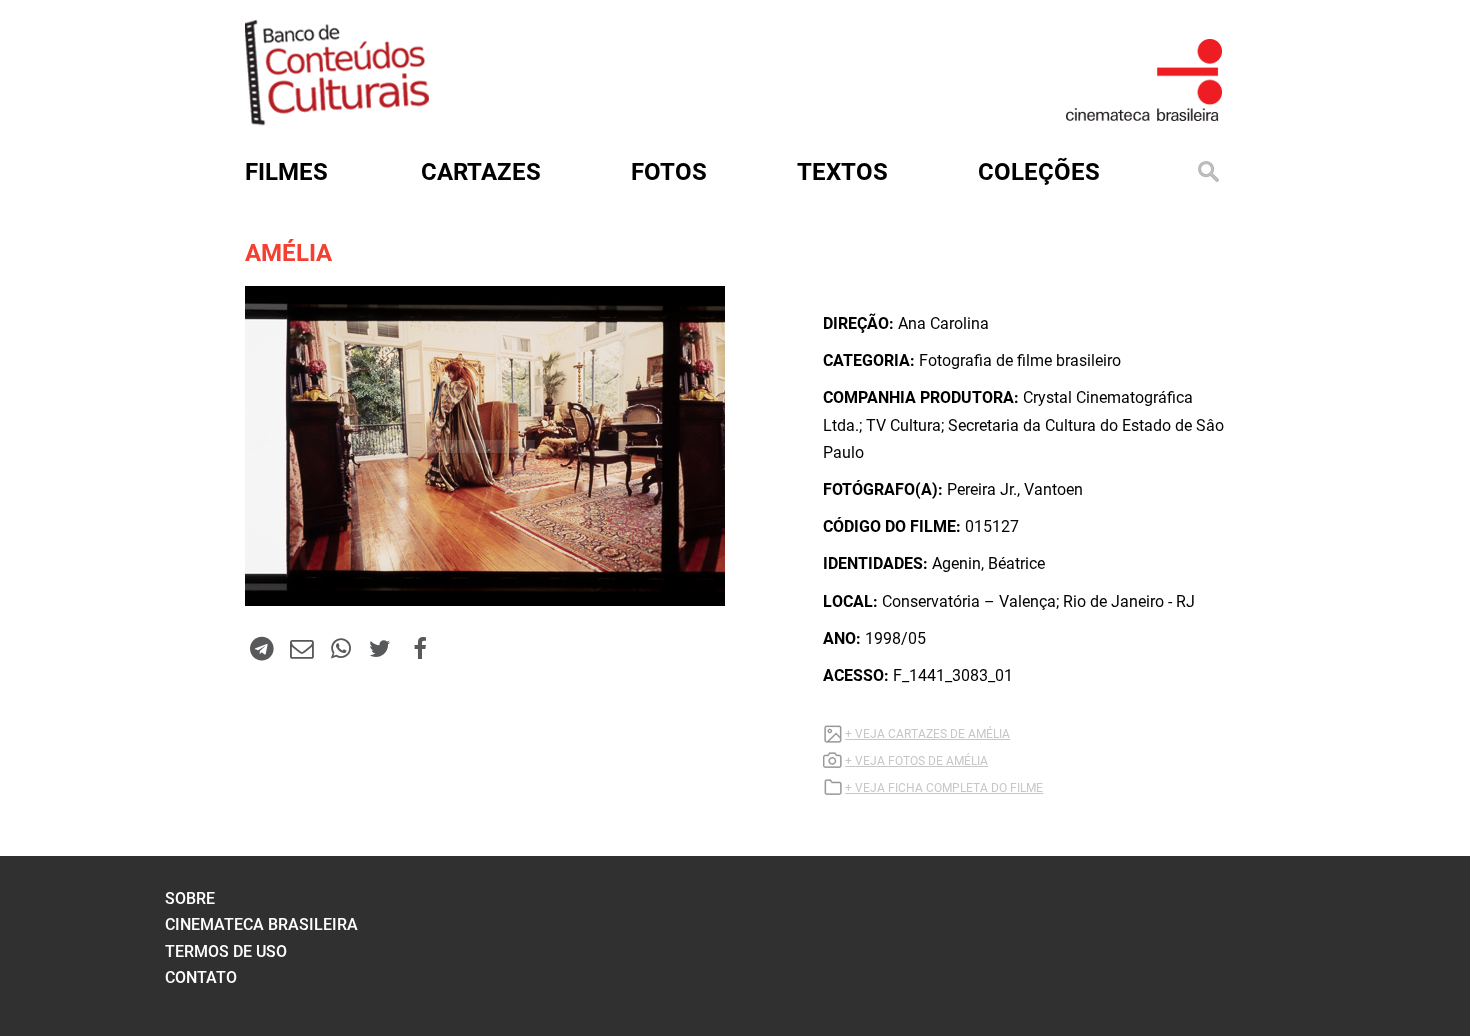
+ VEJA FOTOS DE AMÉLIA (916, 761)
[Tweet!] (380, 648)
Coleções (1039, 172)
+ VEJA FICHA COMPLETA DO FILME (944, 788)
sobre (190, 898)
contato (201, 977)
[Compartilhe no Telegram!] (262, 648)
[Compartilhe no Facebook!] (420, 648)
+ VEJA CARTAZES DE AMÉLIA (927, 734)
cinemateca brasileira (261, 924)
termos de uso (226, 951)
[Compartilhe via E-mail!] (301, 648)
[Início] (337, 118)
